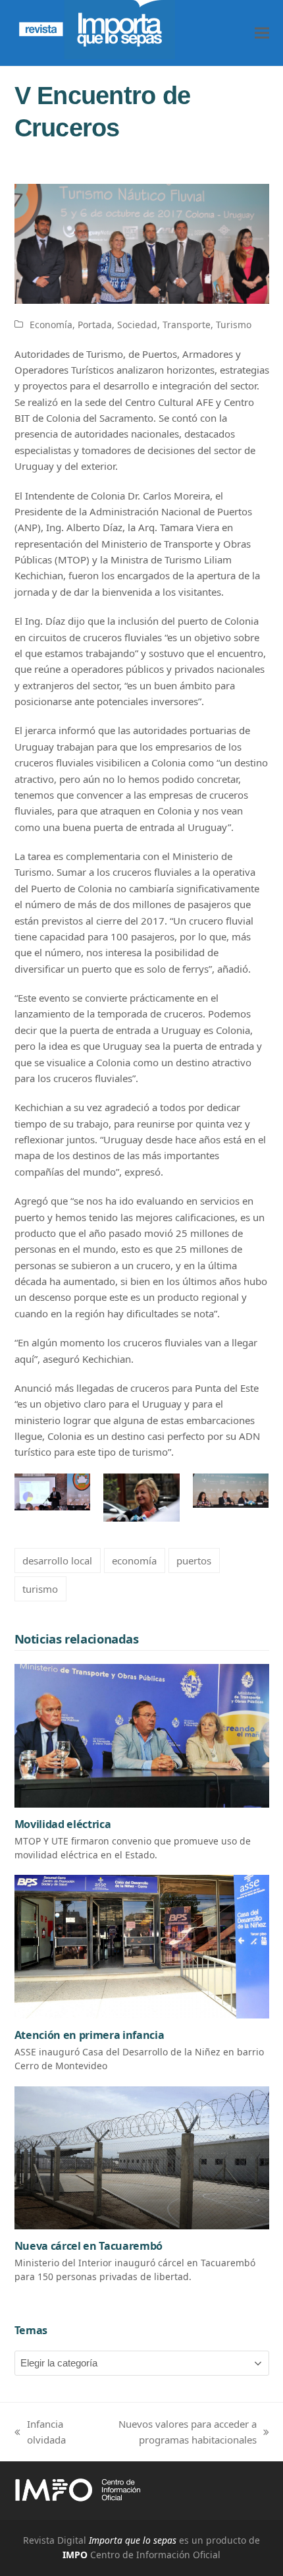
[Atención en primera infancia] (142, 1945)
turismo (40, 1589)
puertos (194, 1560)
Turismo (234, 325)
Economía (51, 325)
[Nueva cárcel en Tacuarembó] (142, 2157)
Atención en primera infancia (90, 2035)
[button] (262, 33)
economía (134, 1560)
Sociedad (137, 325)
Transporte (187, 325)
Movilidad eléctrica (63, 1824)
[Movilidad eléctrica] (142, 1734)
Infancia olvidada (40, 2433)
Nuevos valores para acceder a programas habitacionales (172, 2433)
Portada (95, 325)
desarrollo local (57, 1560)
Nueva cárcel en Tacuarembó (89, 2246)
